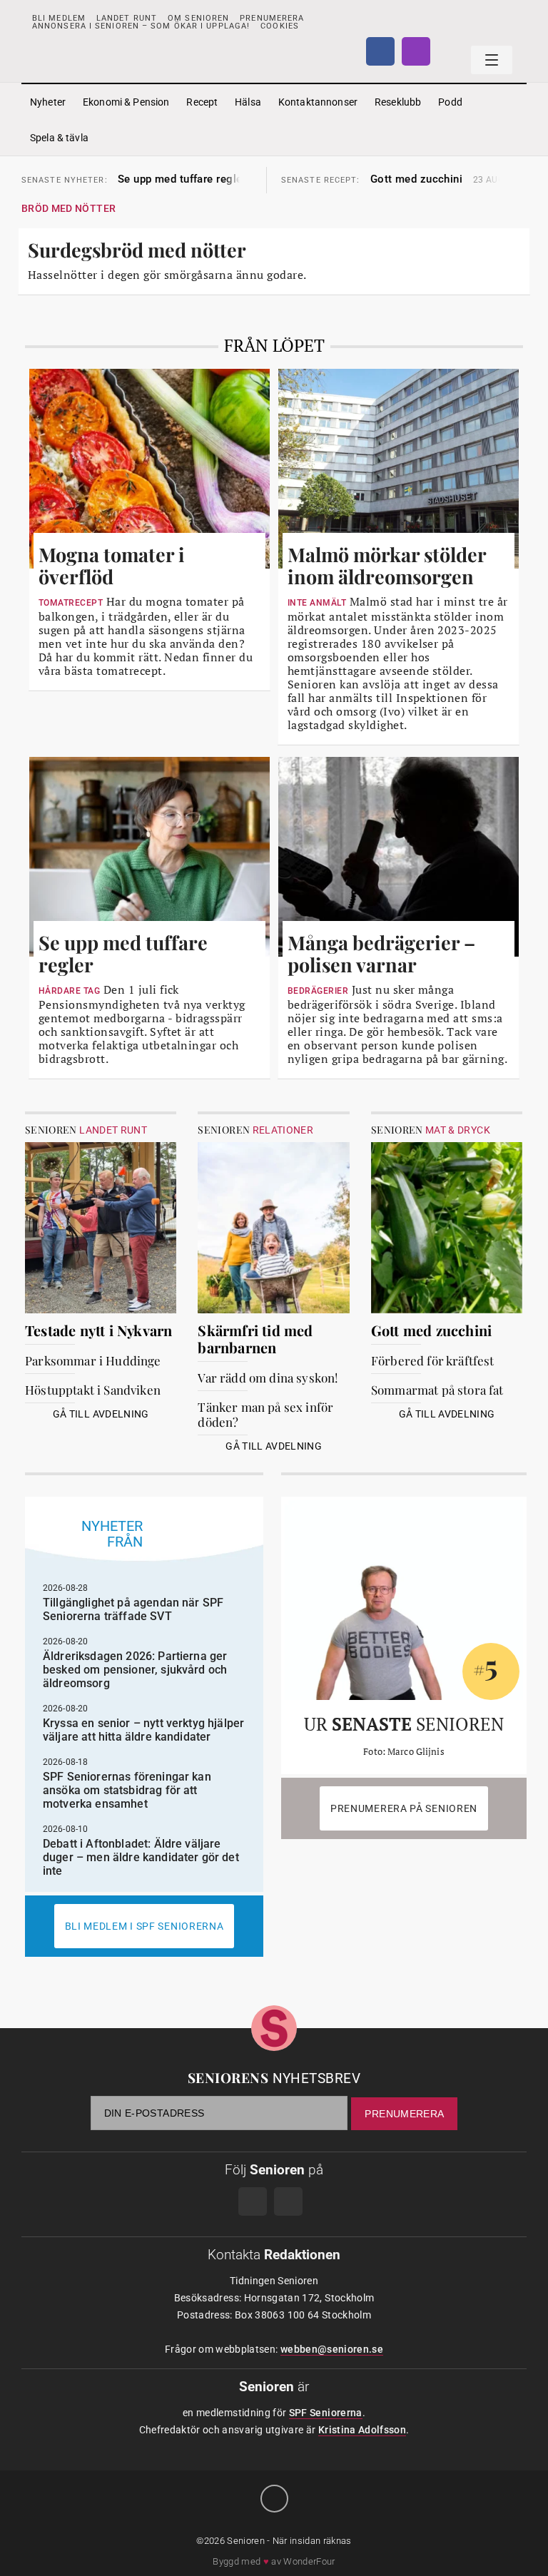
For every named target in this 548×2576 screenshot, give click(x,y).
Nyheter (48, 102)
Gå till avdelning (101, 1414)
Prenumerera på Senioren (404, 1808)
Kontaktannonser (318, 102)
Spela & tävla (59, 138)
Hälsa (248, 102)
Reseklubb (398, 102)
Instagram (416, 51)
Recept (202, 102)
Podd (450, 102)
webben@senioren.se (332, 2349)
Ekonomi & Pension (126, 102)
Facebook (380, 51)
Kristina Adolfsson (362, 2430)
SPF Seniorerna (326, 2413)
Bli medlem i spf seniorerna (144, 1926)
